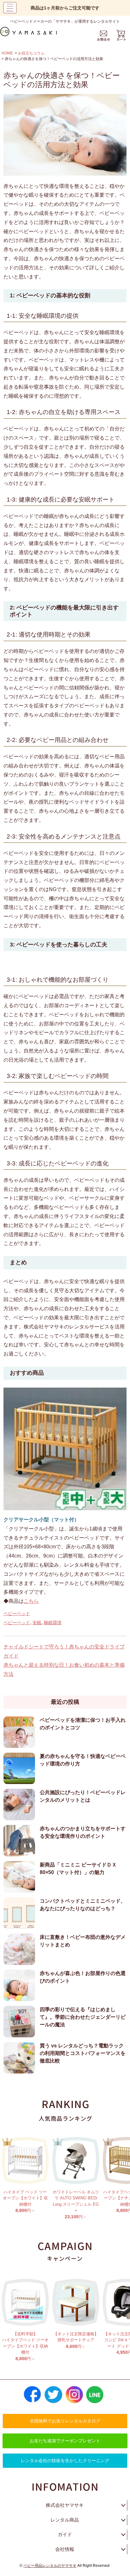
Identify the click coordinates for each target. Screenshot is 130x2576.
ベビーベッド (17, 1614)
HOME (7, 53)
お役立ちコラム (31, 53)
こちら (31, 1601)
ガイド (65, 2534)
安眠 (37, 1623)
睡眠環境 (53, 1623)
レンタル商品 (65, 2520)
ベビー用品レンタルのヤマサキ (50, 2566)
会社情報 (65, 2549)
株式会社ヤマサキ (65, 2505)
